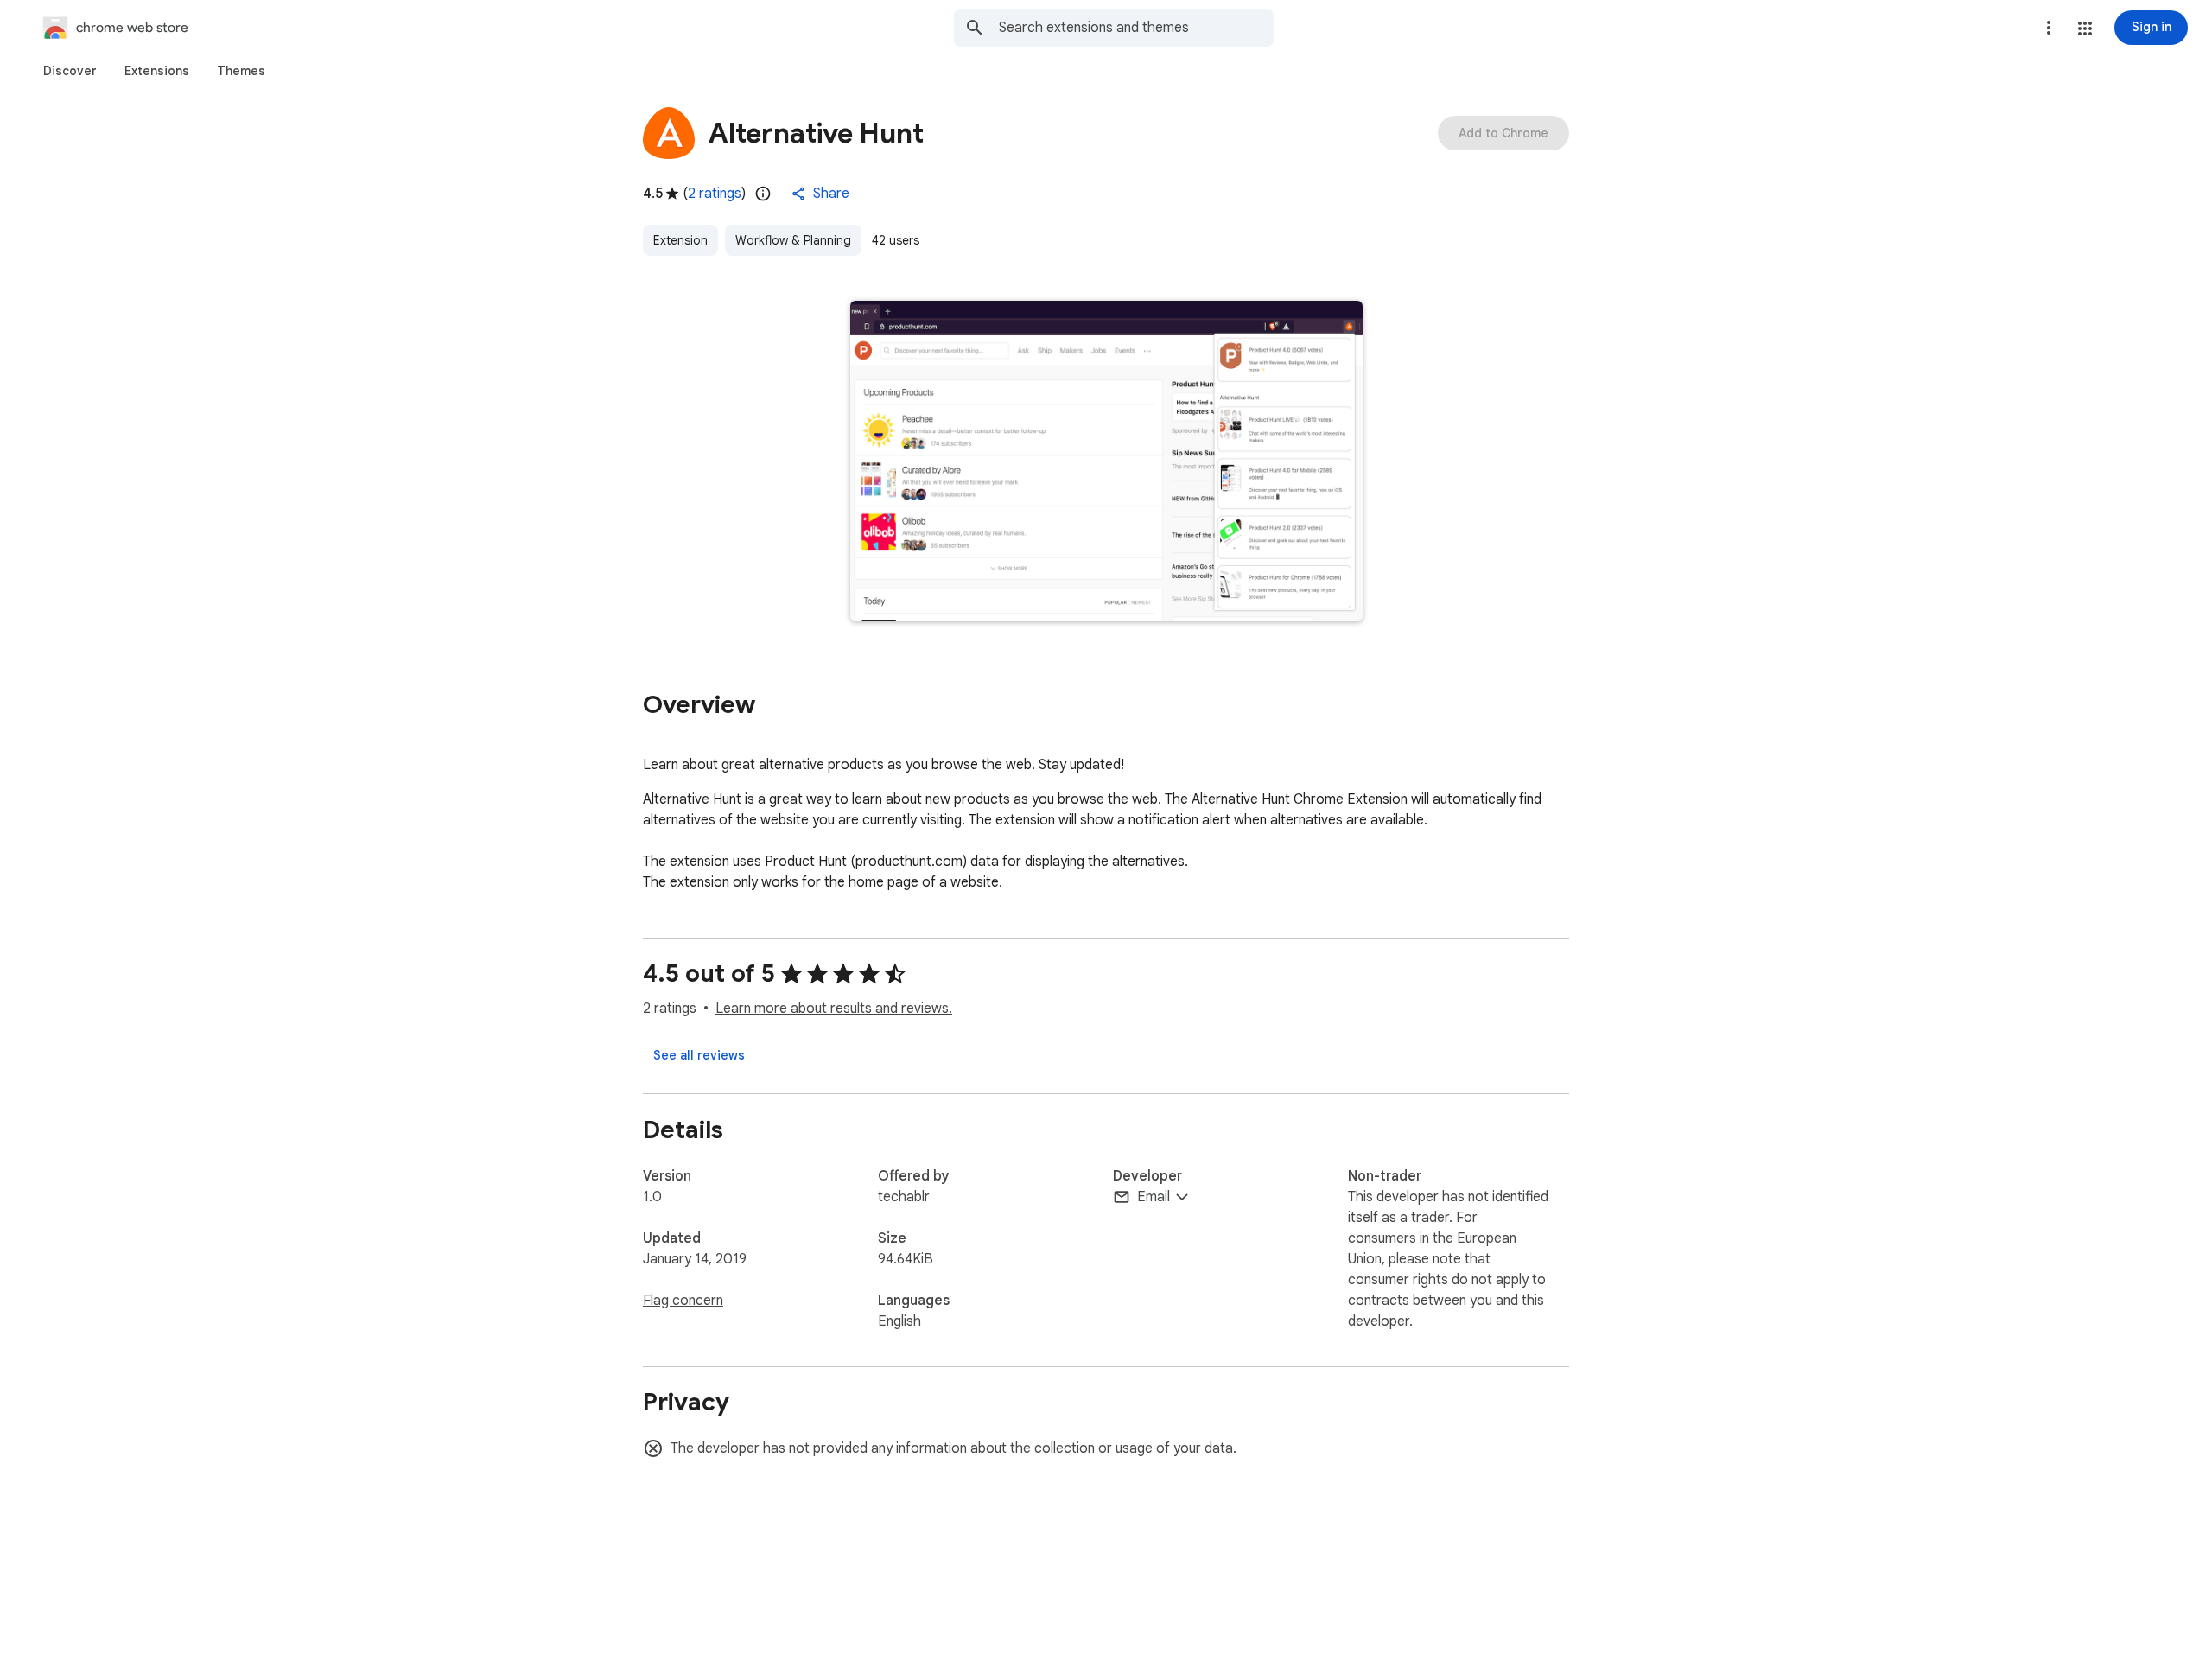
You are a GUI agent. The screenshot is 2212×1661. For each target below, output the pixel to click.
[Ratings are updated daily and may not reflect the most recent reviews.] (763, 194)
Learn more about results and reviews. (834, 1009)
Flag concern (683, 1301)
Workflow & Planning (793, 240)
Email (1154, 1197)
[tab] (70, 71)
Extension (680, 240)
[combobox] (1136, 28)
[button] (2085, 29)
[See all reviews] (699, 1055)
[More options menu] (2049, 28)
